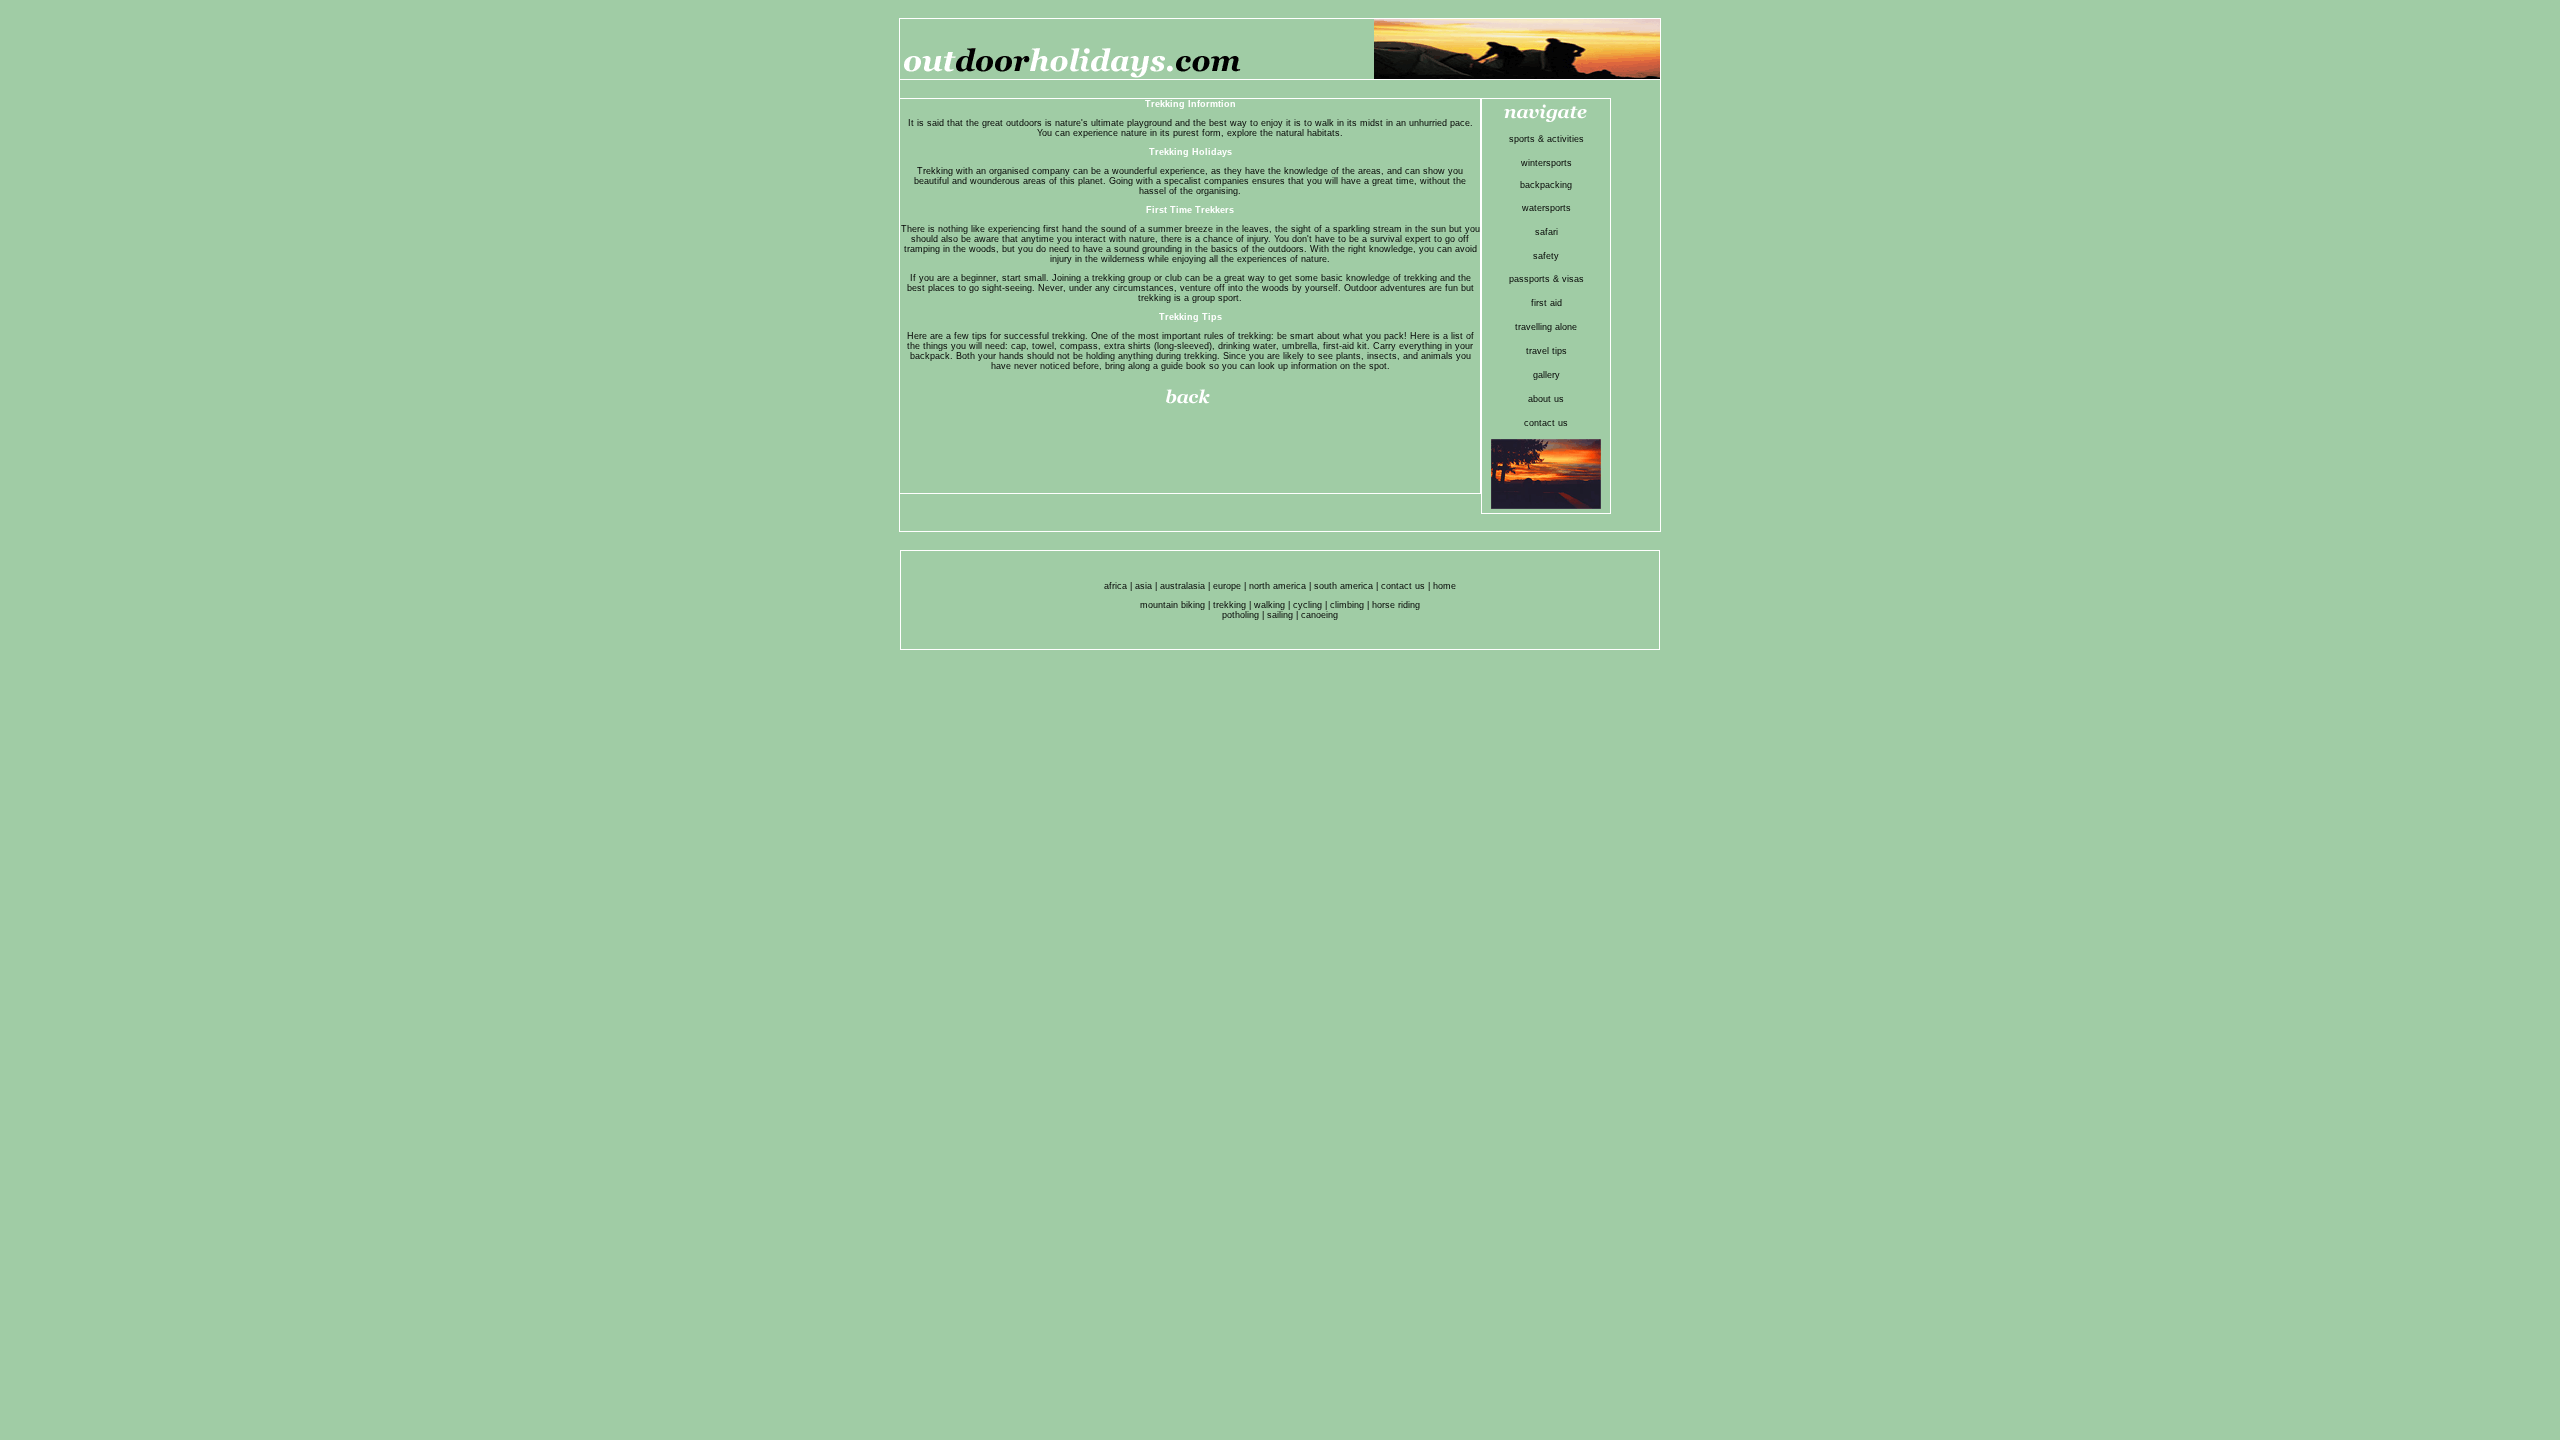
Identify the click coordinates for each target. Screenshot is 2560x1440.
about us (1546, 399)
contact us (1546, 423)
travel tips (1546, 351)
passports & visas (1546, 279)
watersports (1546, 208)
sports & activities (1546, 139)
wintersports (1546, 163)
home (1444, 586)
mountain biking (1172, 605)
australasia (1182, 586)
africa (1115, 586)
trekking (1229, 605)
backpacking (1546, 185)
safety (1546, 256)
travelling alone (1546, 327)
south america (1343, 586)
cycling (1307, 605)
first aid (1546, 303)
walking (1269, 605)
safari (1546, 232)
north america (1277, 586)
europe (1227, 586)
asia (1143, 586)
